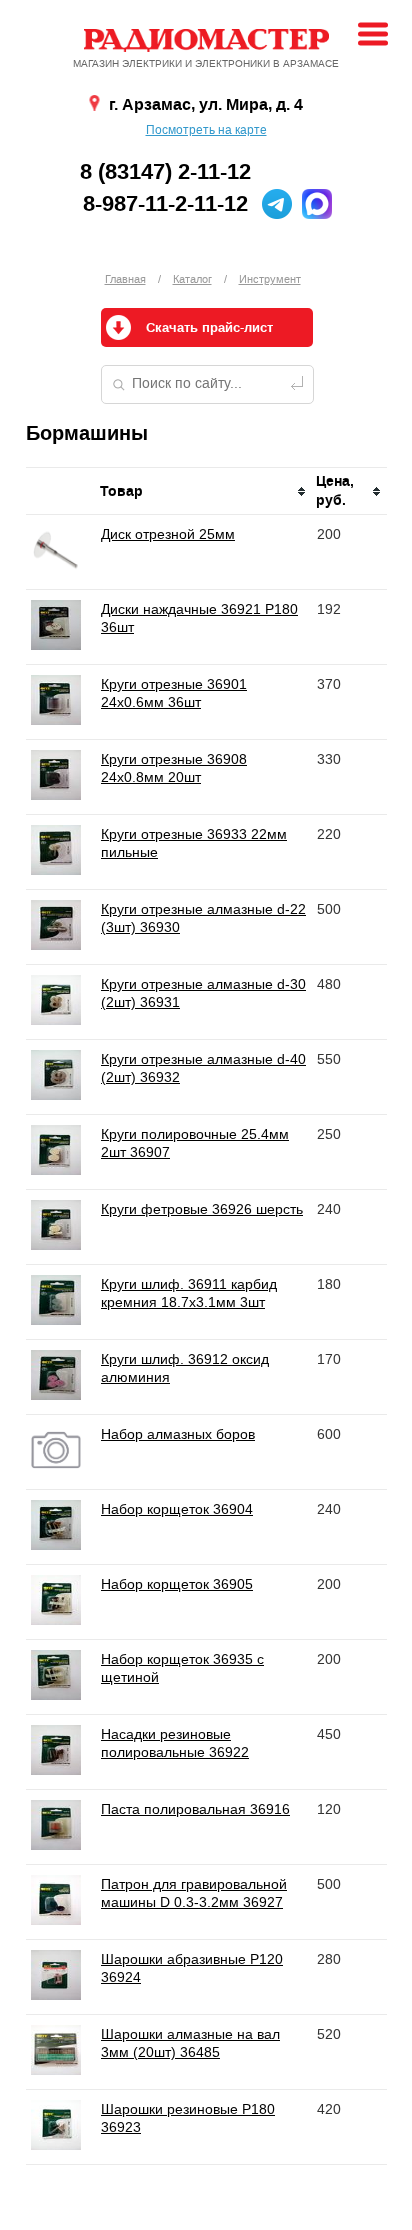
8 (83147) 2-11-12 (165, 172)
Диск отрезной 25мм (168, 534)
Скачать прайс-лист (209, 328)
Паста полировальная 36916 (195, 1809)
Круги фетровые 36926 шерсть (202, 1209)
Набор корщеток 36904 (177, 1509)
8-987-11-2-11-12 (165, 204)
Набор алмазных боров (178, 1434)
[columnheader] (204, 491)
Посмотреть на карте (206, 130)
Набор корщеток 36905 (177, 1584)
